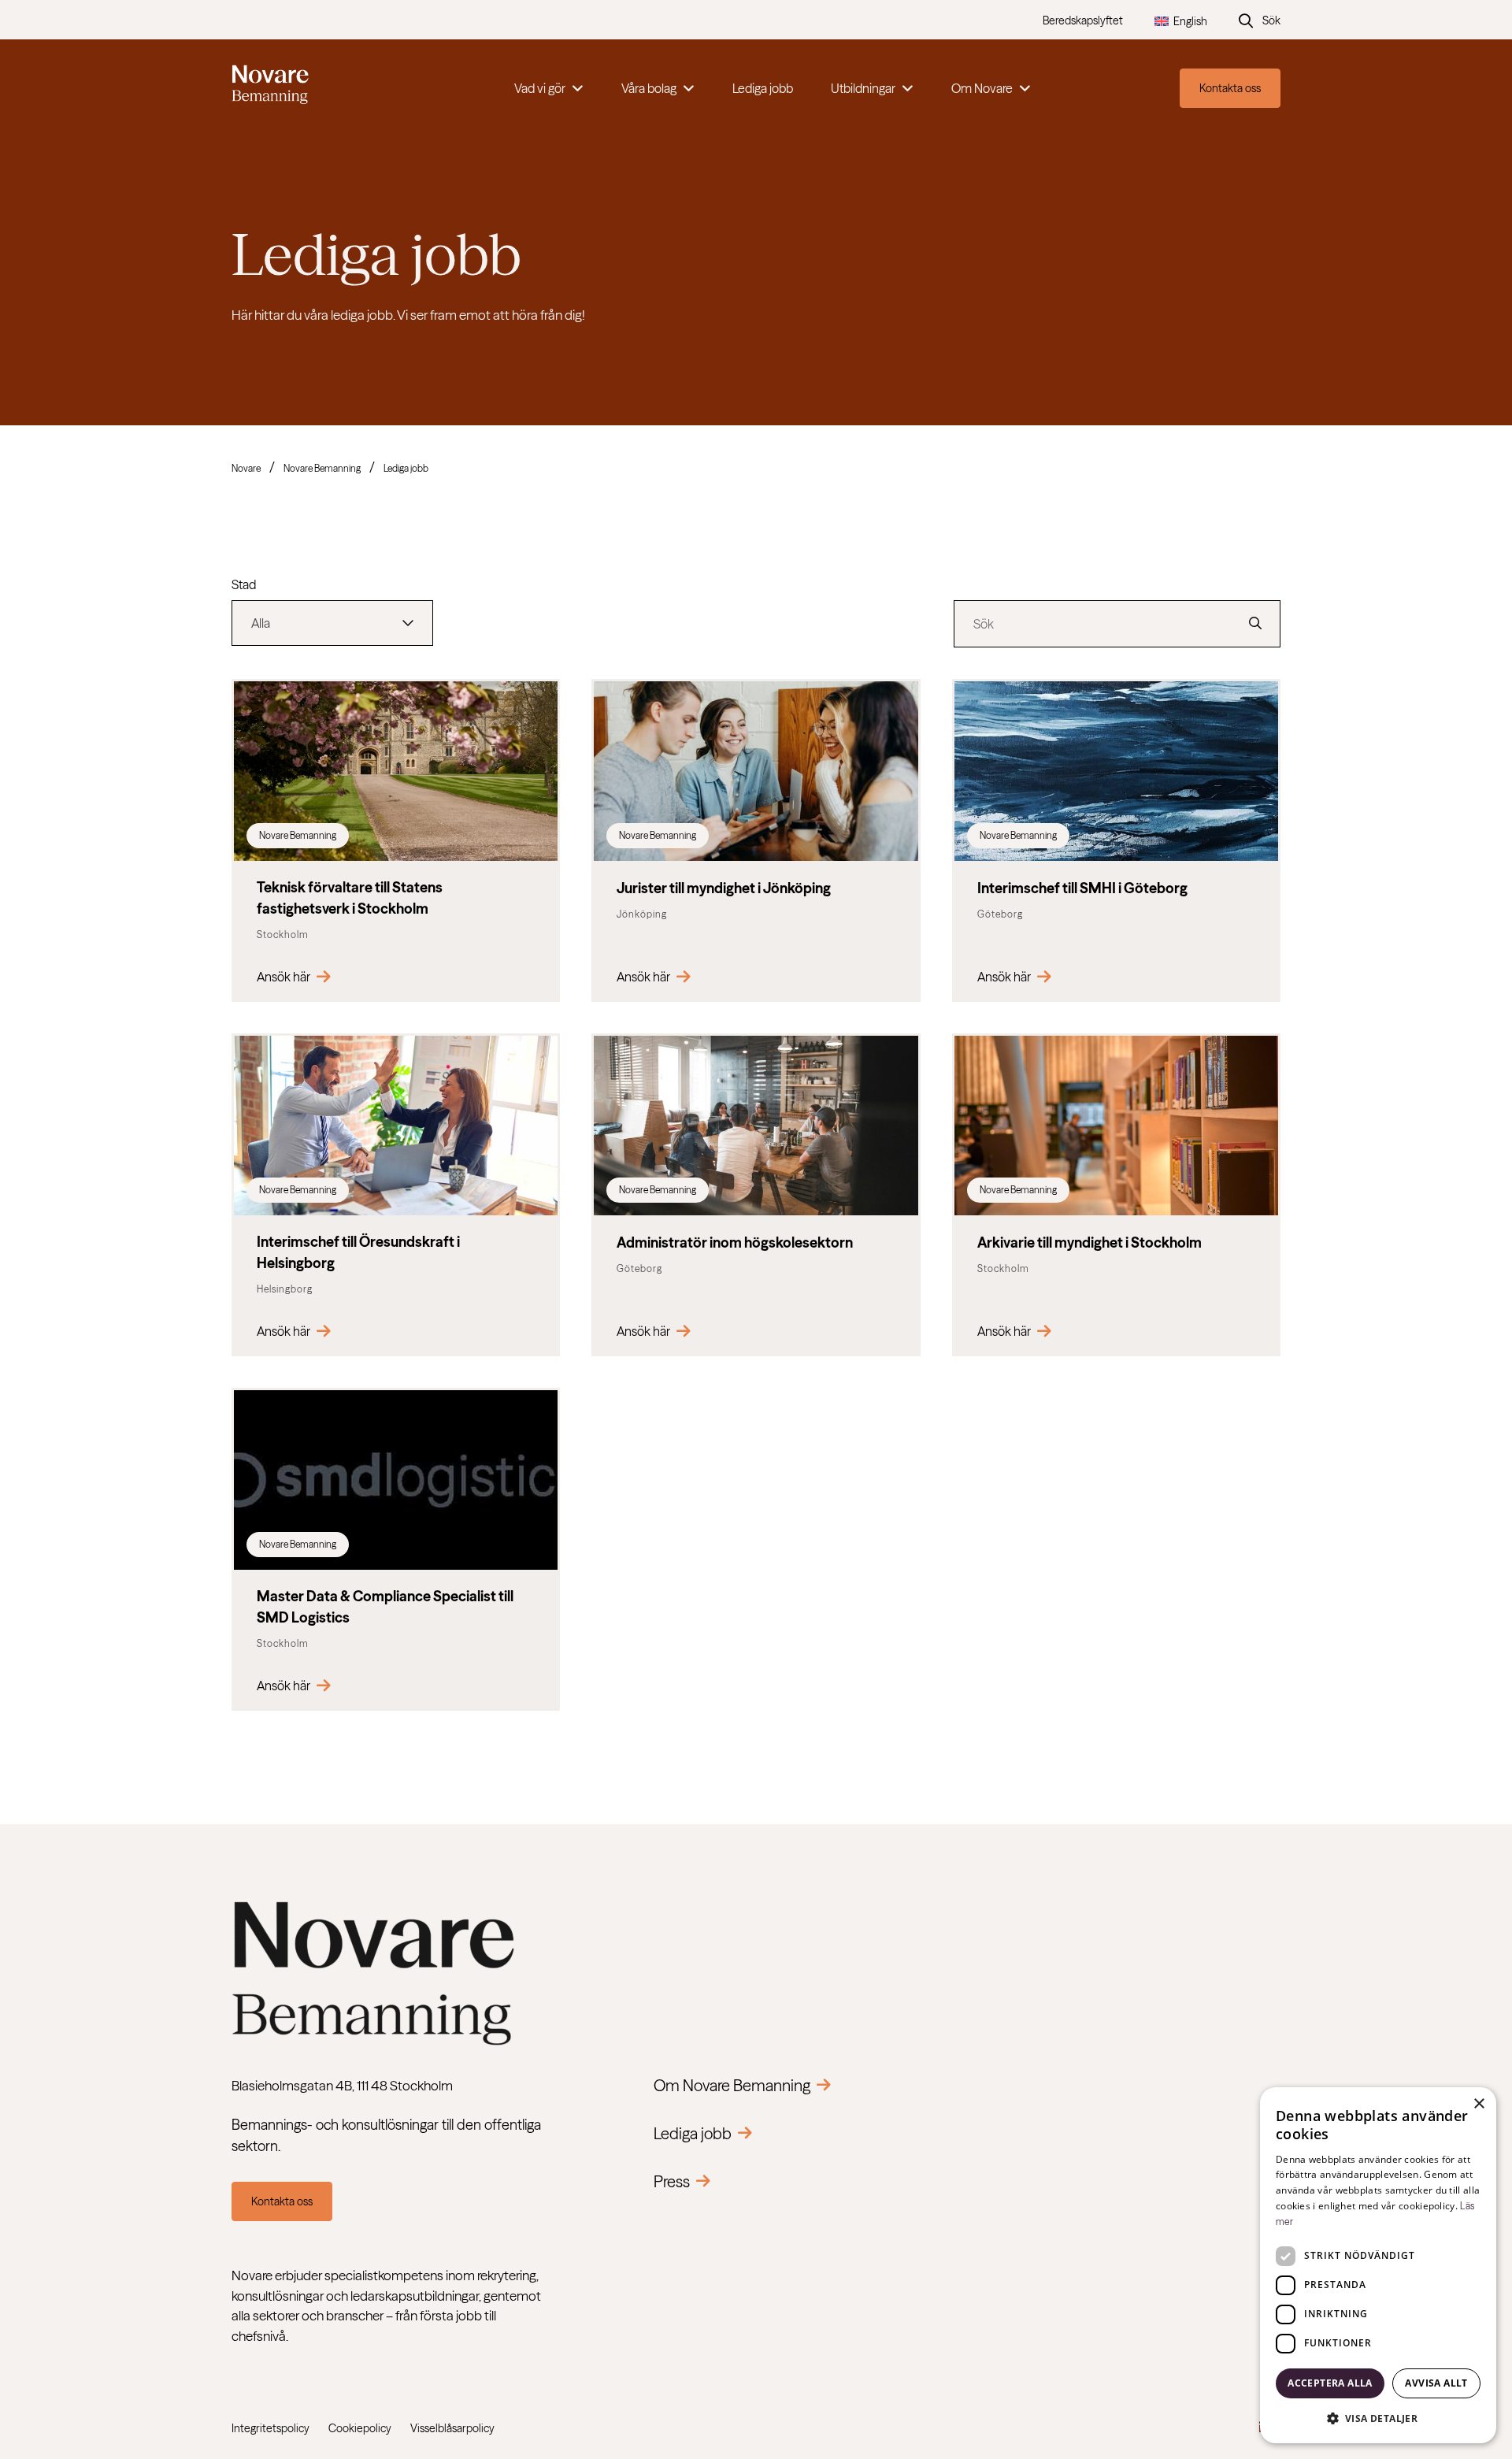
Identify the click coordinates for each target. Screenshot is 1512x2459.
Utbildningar (863, 88)
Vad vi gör (540, 88)
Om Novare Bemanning (732, 2085)
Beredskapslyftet (1083, 20)
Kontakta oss (1230, 88)
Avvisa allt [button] (1436, 2383)
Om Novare (982, 88)
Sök (1271, 20)
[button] (1378, 2418)
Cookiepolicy (360, 2428)
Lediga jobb (763, 88)
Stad (244, 584)
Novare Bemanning (322, 468)
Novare (246, 468)
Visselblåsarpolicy (452, 2428)
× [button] (1479, 2104)
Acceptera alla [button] (1330, 2383)
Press (672, 2181)
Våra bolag (649, 88)
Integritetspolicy (271, 2428)
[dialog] (1378, 2265)
